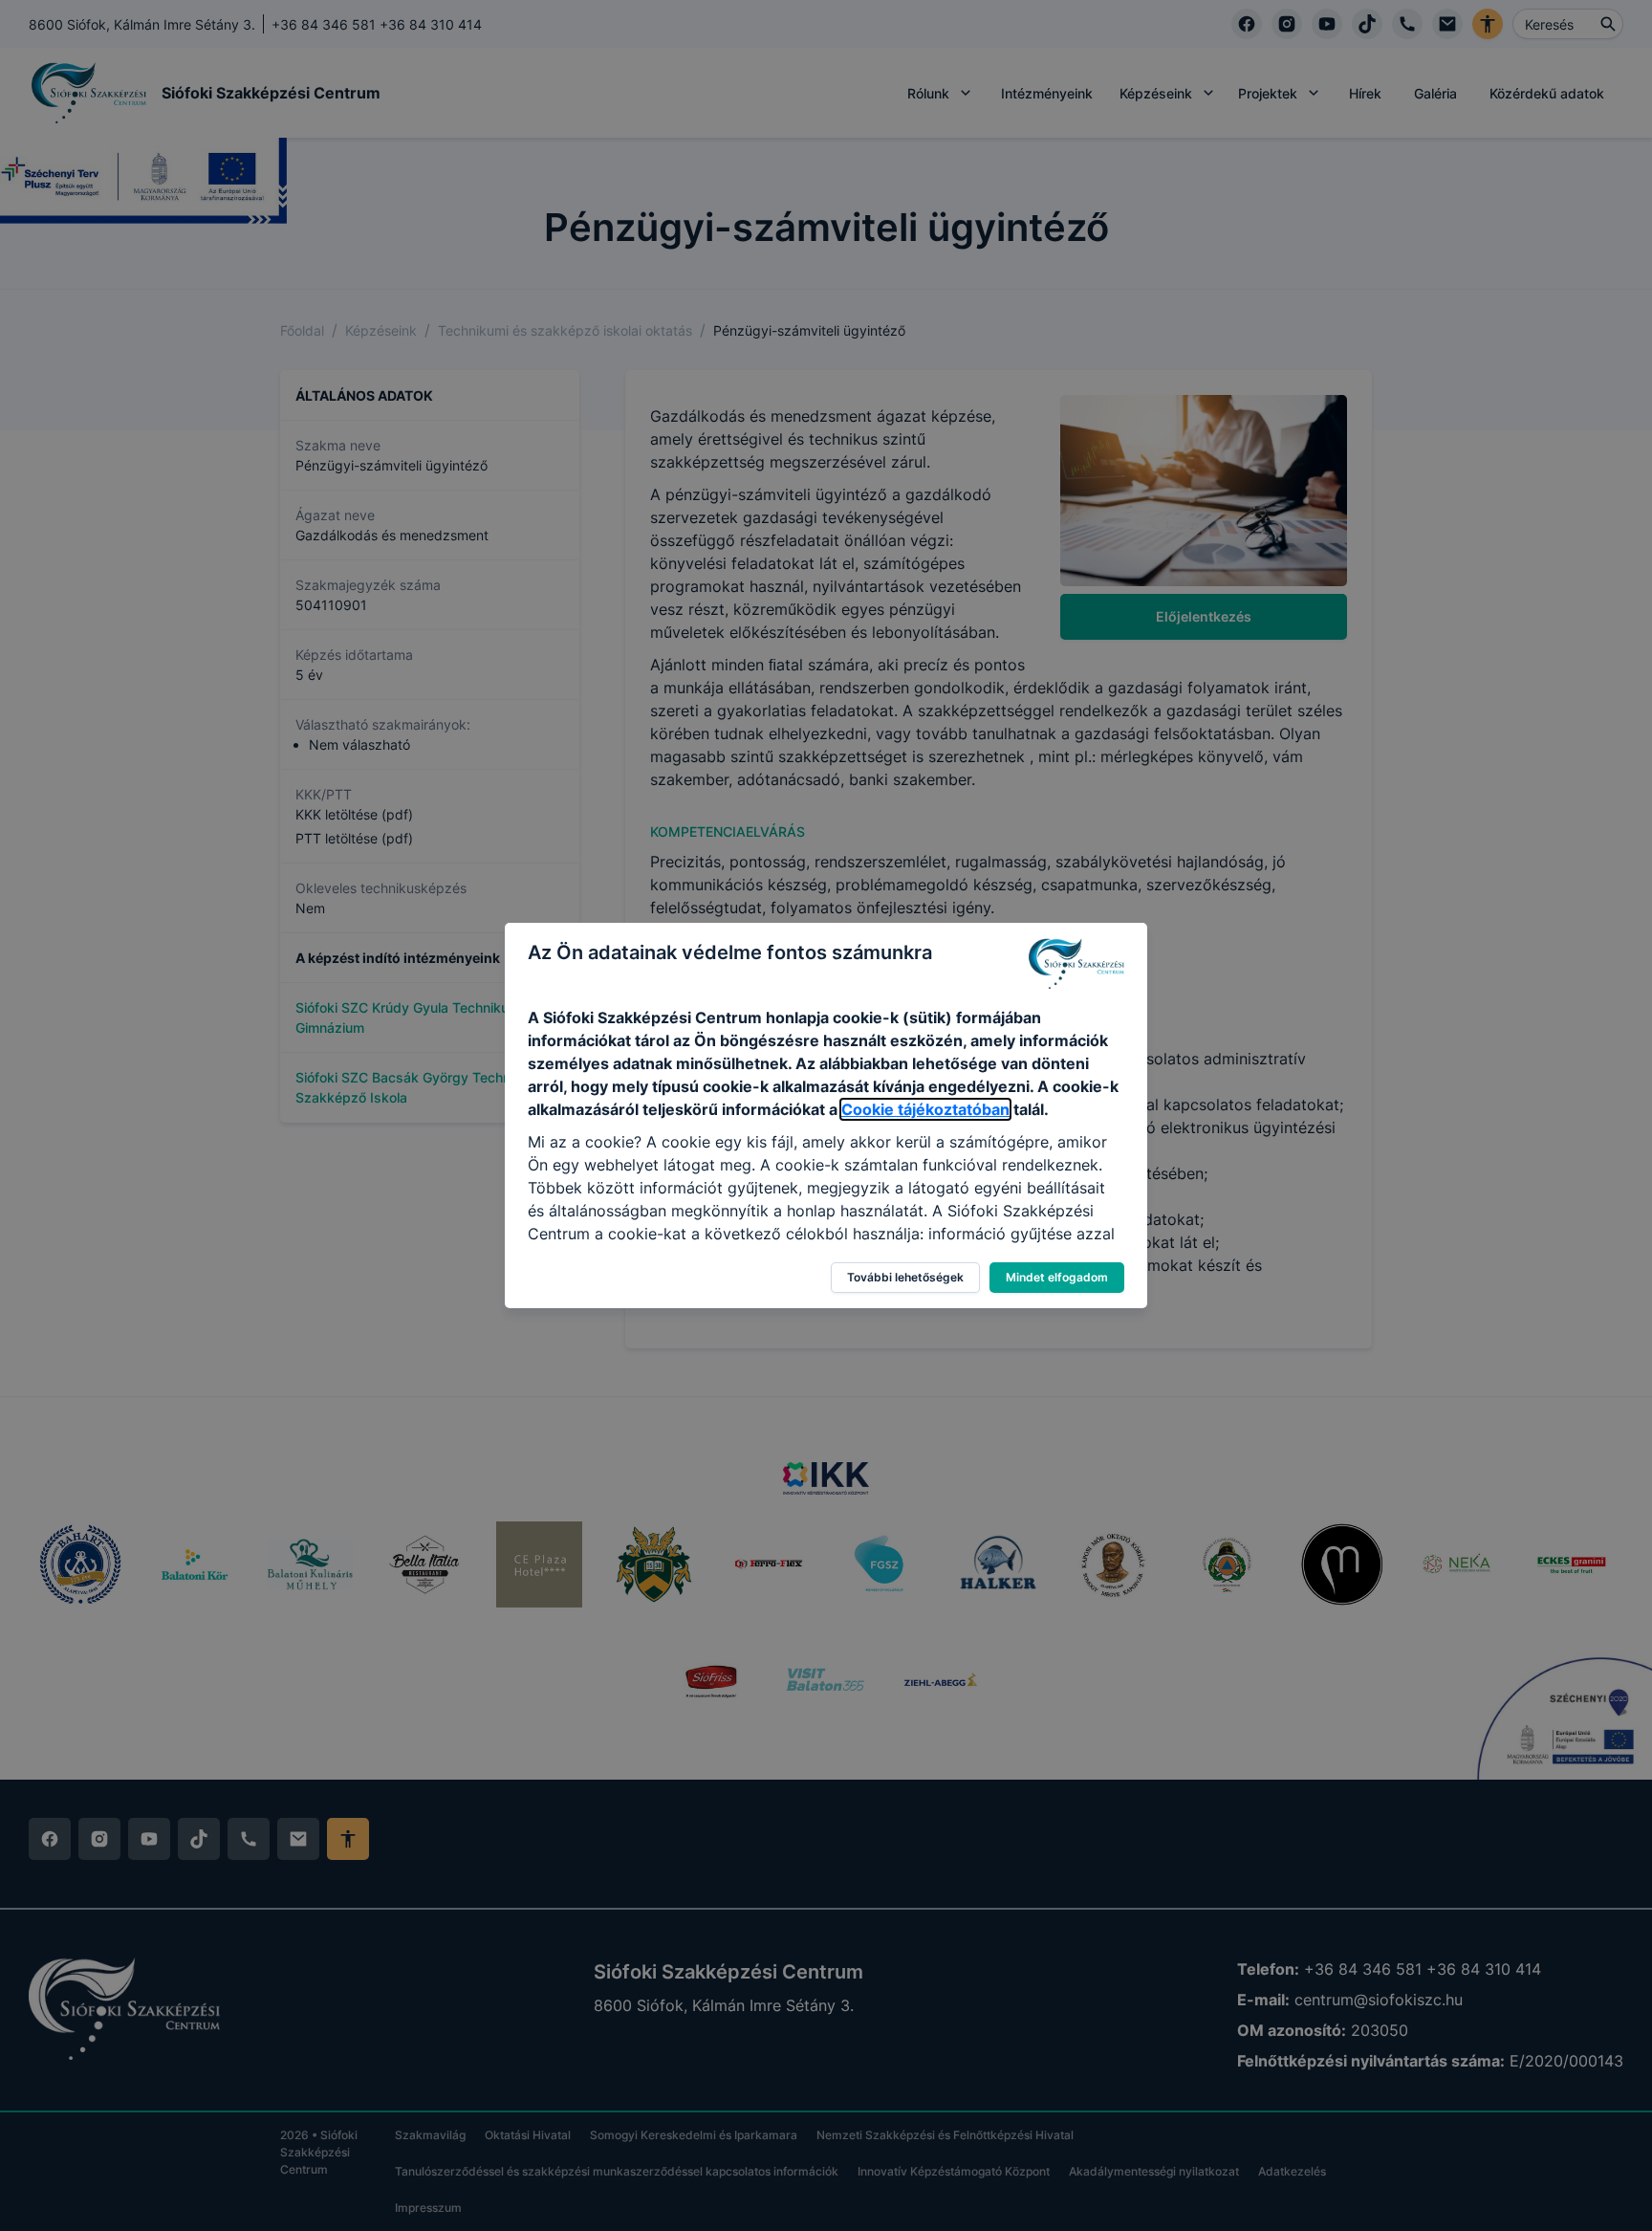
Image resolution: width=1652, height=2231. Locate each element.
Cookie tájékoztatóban (925, 1109)
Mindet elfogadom (1057, 1277)
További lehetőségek (905, 1277)
